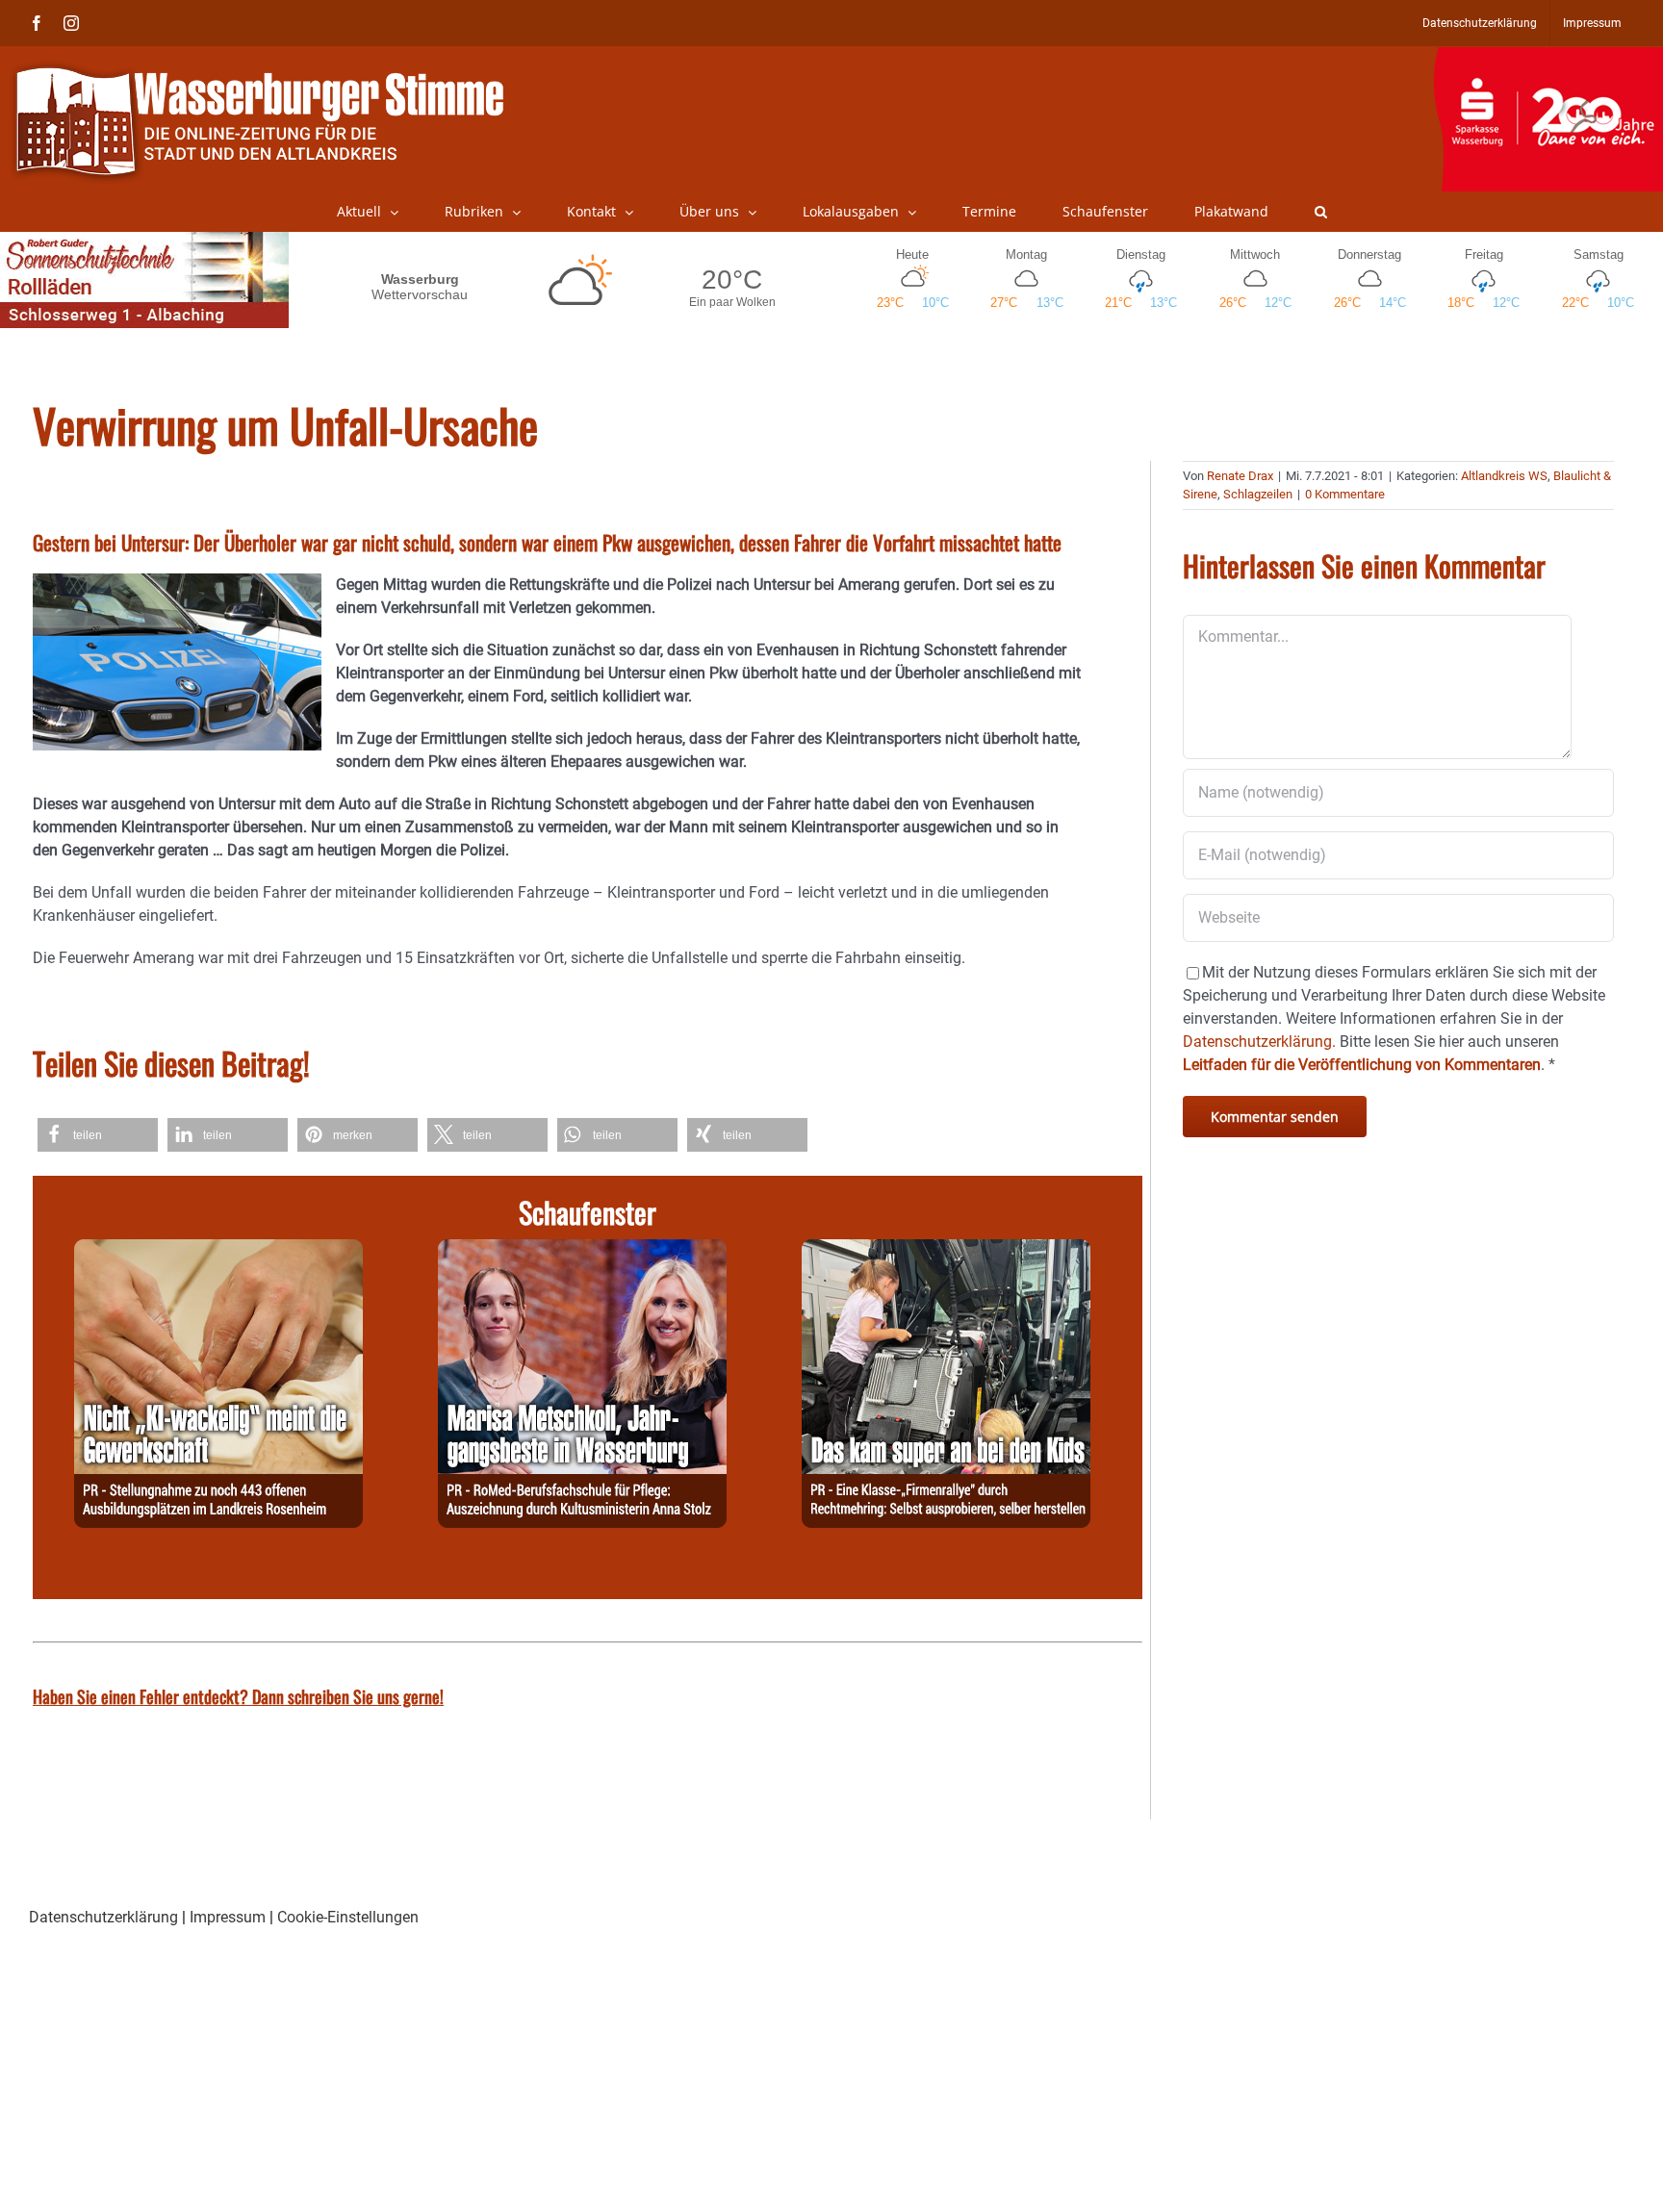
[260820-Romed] (582, 1250)
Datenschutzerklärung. (1259, 1042)
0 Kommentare (1345, 494)
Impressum (228, 1917)
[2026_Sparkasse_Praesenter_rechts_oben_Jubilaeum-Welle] (1548, 57)
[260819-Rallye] (946, 1250)
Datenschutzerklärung (103, 1917)
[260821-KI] (218, 1250)
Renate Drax (1240, 476)
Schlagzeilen (1258, 494)
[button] (1321, 212)
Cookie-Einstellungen (348, 1917)
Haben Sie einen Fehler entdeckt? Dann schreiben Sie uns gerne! (238, 1696)
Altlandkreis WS (1504, 476)
